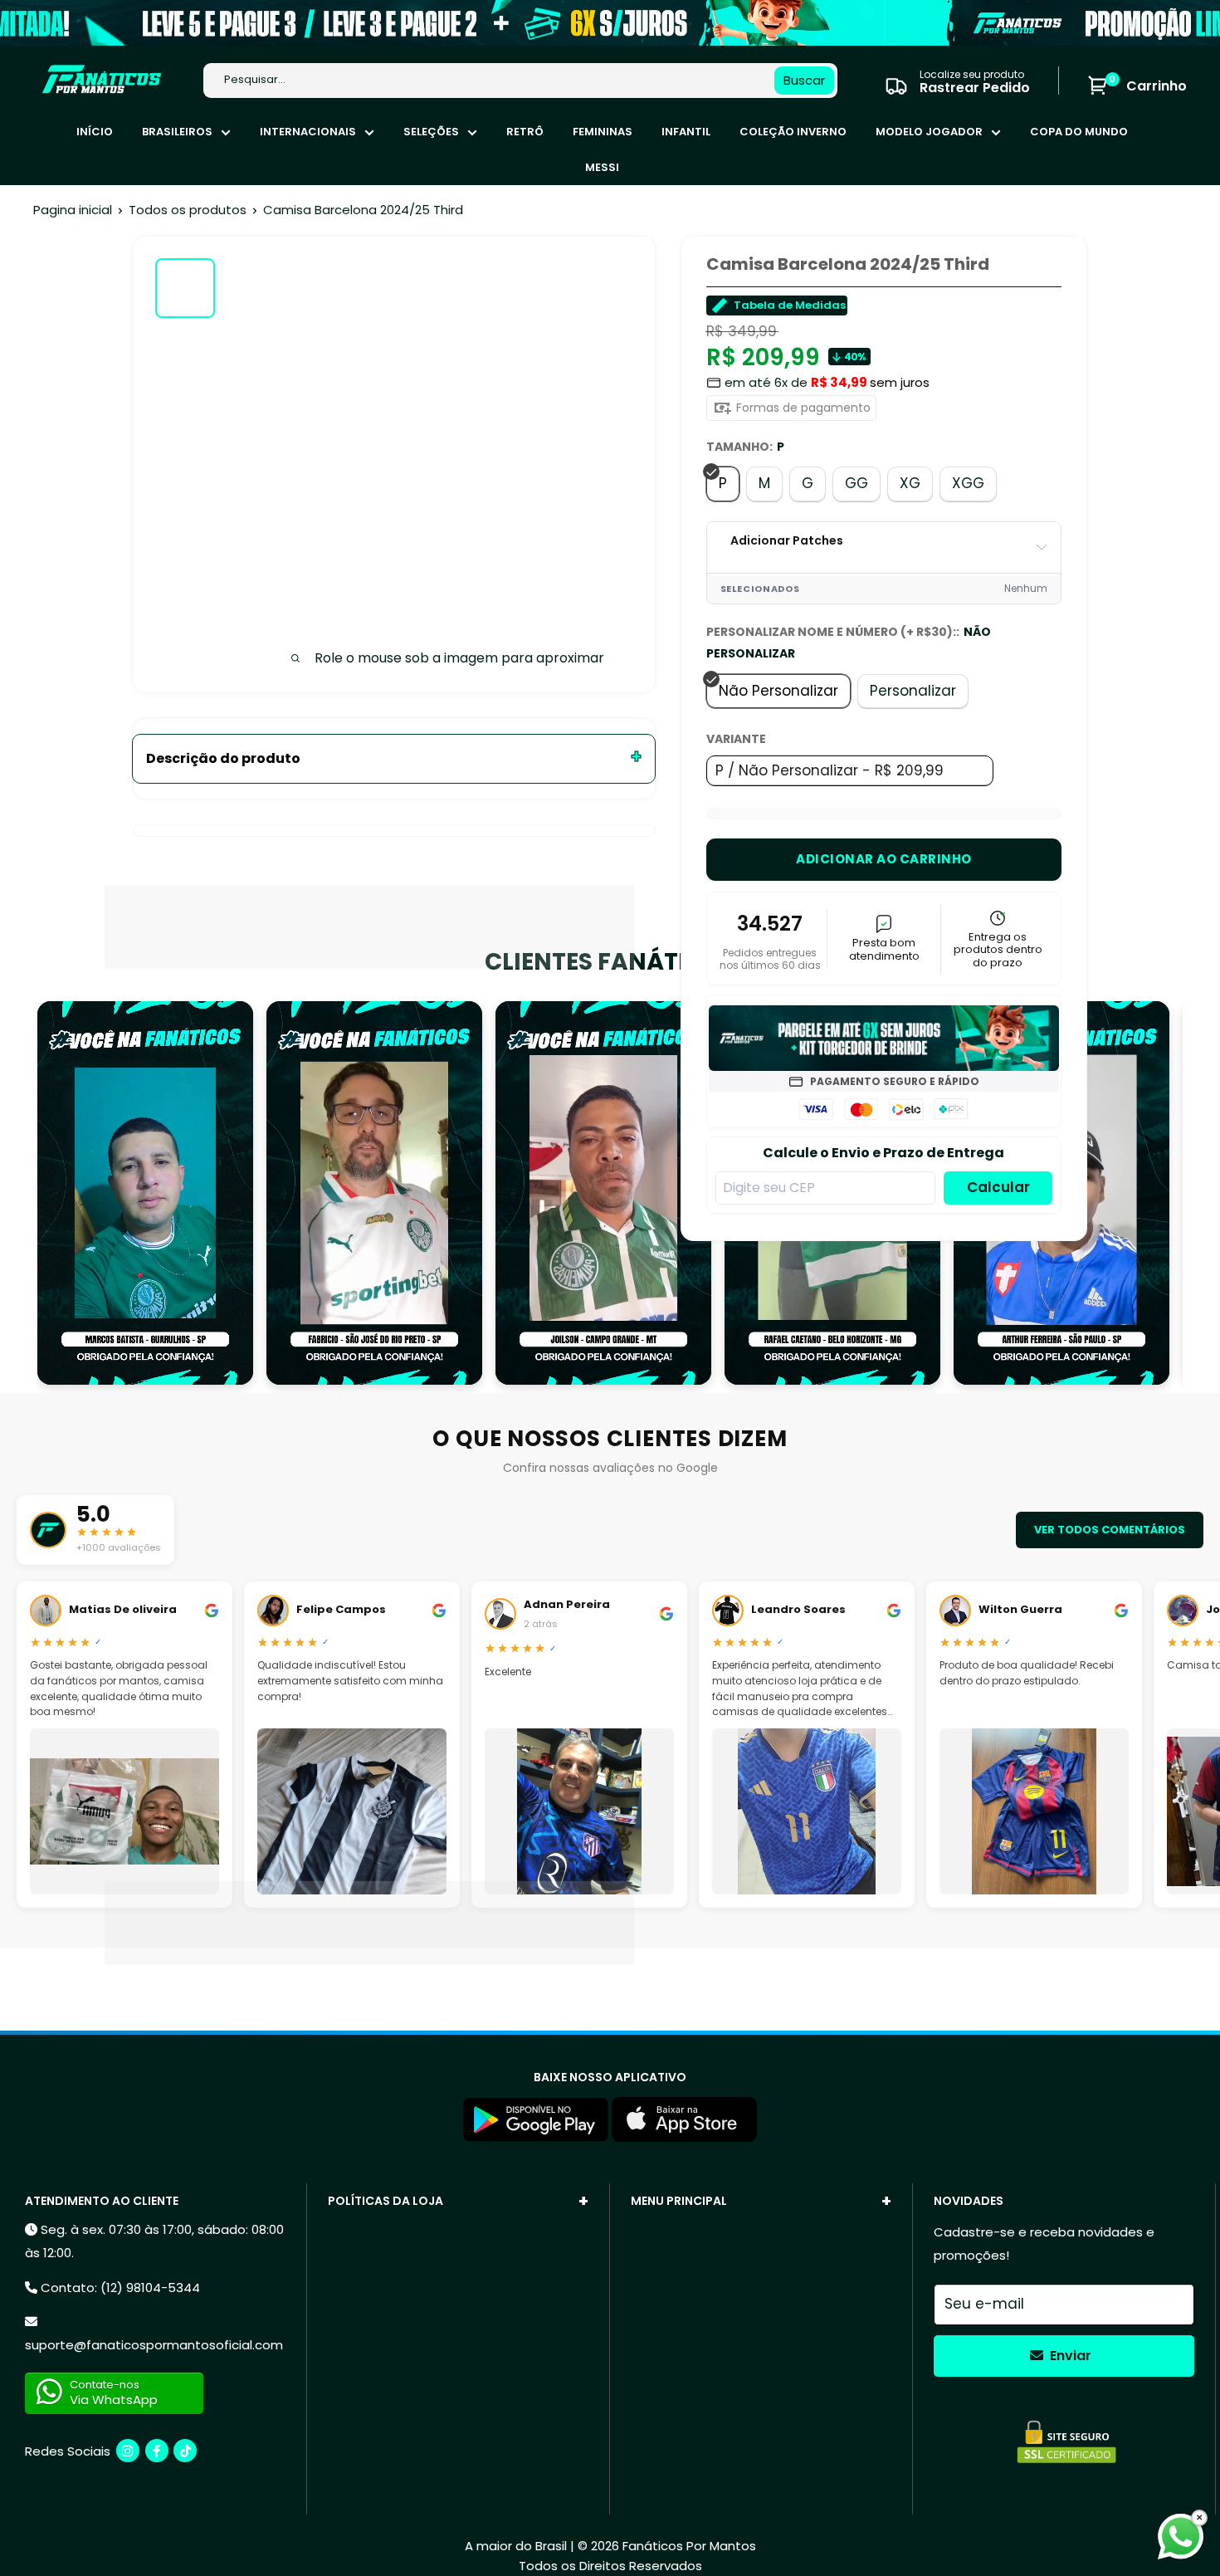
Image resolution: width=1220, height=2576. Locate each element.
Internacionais (308, 132)
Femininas (603, 132)
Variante (736, 739)
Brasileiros (177, 132)
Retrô (525, 132)
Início (95, 132)
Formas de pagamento (802, 408)
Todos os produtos (188, 210)
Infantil (686, 132)
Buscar (804, 80)
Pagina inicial (73, 210)
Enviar (1069, 2356)
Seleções (431, 132)
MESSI (602, 167)
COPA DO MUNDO (1079, 132)
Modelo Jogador (929, 132)
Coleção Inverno (793, 132)
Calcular (998, 1187)
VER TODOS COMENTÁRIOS (1110, 1530)
